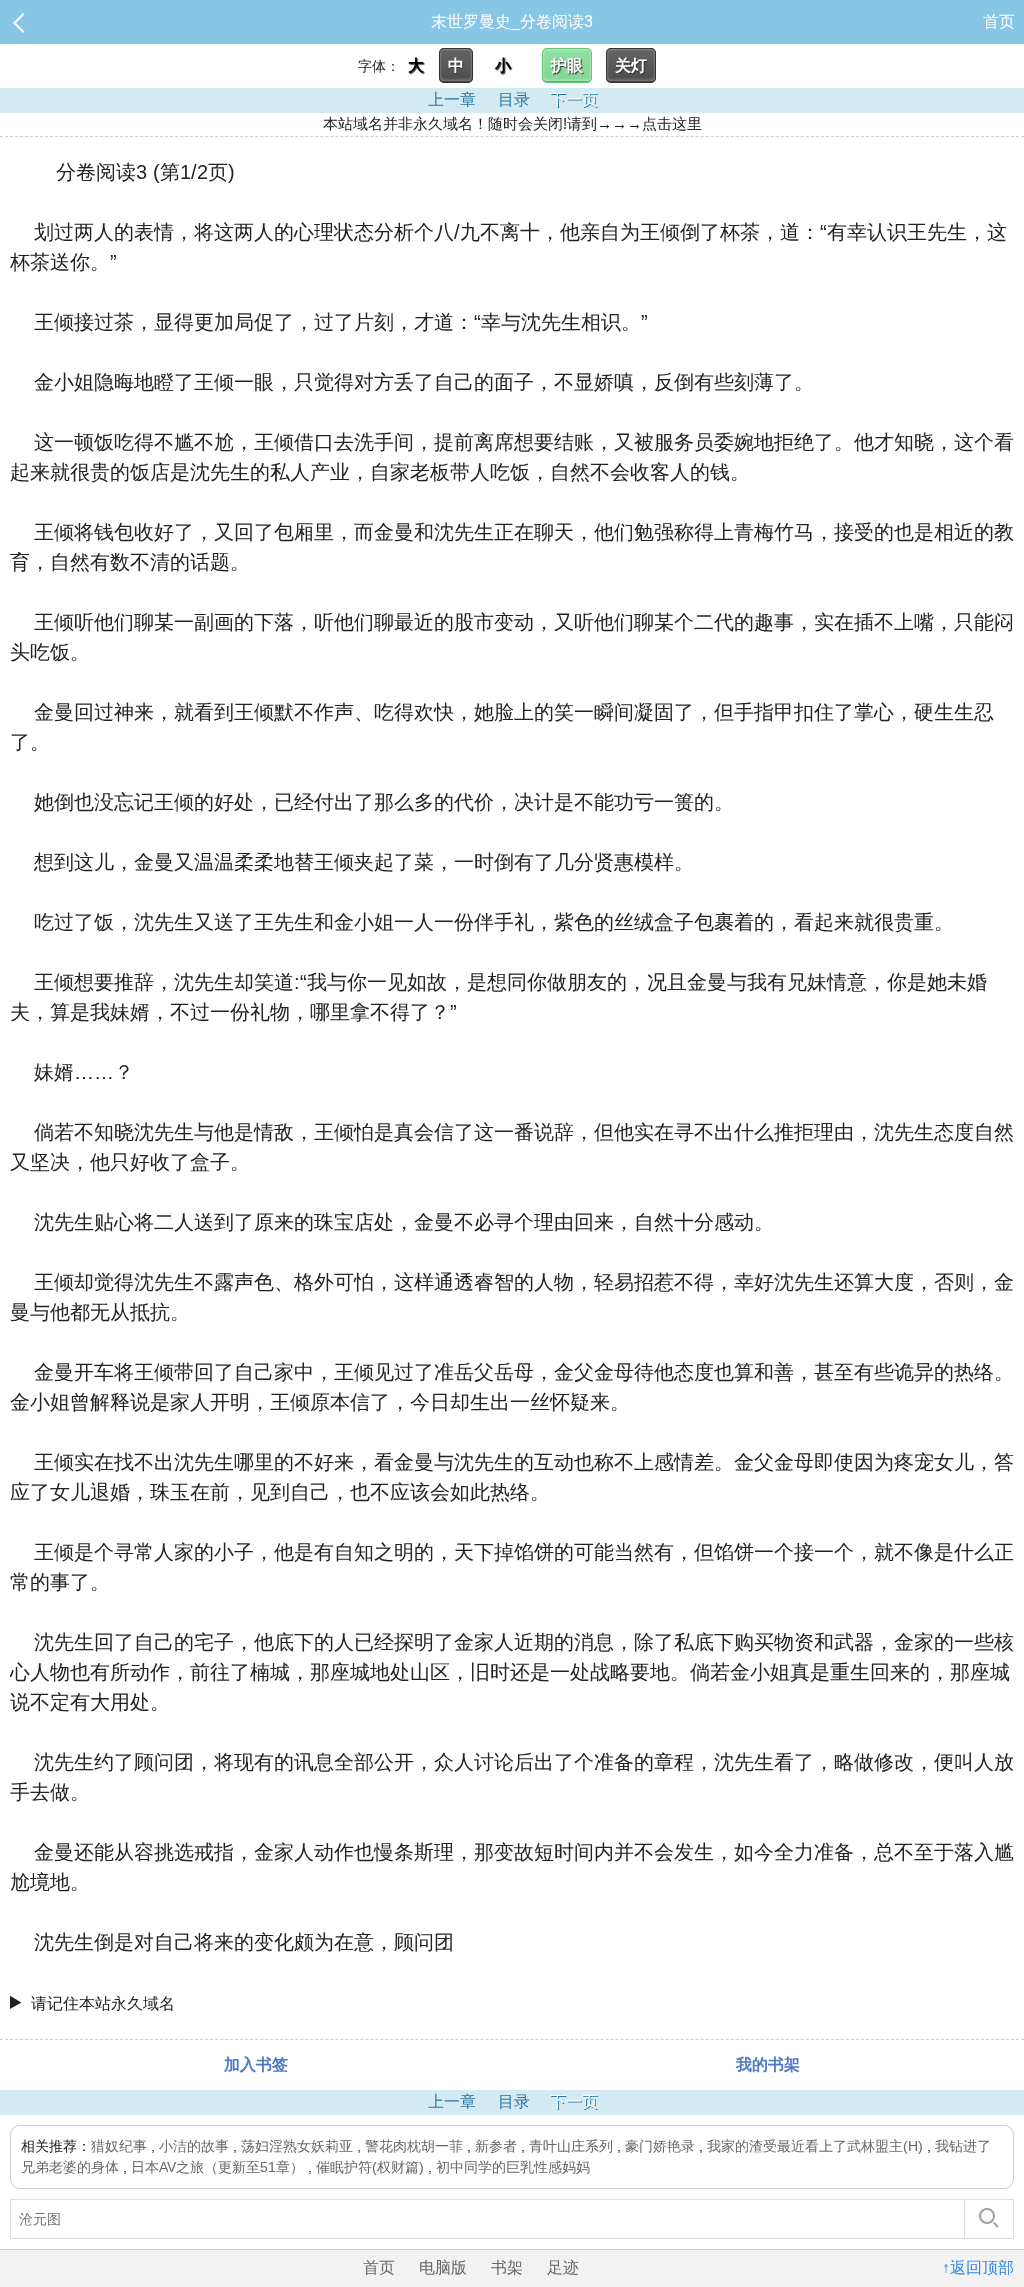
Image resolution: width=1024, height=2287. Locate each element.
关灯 (631, 65)
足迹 (563, 2267)
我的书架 (768, 2064)
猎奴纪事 (119, 2146)
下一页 (574, 99)
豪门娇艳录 (660, 2146)
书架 (507, 2267)
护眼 (567, 65)
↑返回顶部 (978, 2267)
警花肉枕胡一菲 (414, 2146)
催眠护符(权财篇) (370, 2167)
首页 (999, 21)
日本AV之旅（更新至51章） (217, 2167)
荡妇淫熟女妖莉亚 (297, 2146)
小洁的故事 (194, 2146)
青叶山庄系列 (571, 2146)
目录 (514, 99)
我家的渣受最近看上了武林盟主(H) (815, 2146)
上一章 (452, 99)
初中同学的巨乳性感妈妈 (513, 2167)
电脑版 (443, 2267)
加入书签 (256, 2064)
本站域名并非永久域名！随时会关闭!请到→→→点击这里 (512, 123)
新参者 (496, 2146)
